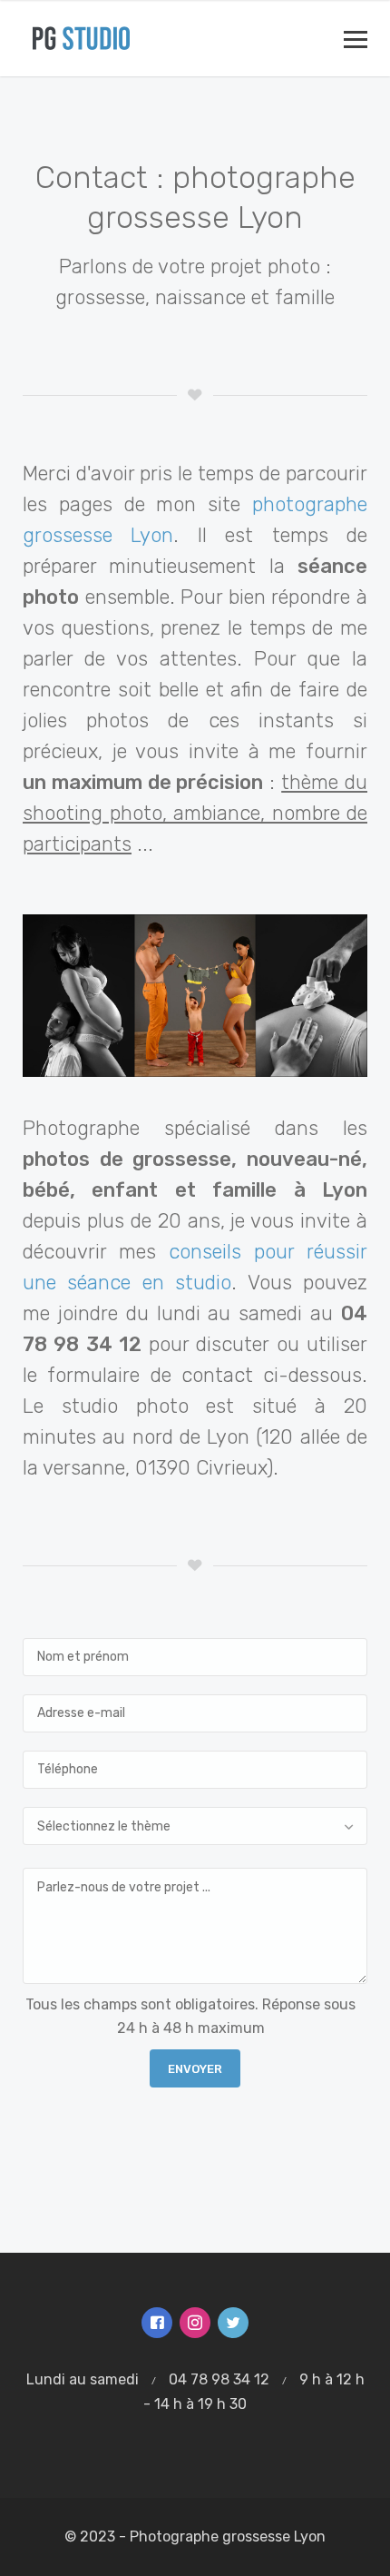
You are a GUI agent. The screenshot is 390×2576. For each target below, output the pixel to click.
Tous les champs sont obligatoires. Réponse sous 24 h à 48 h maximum (190, 2016)
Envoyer (195, 2069)
